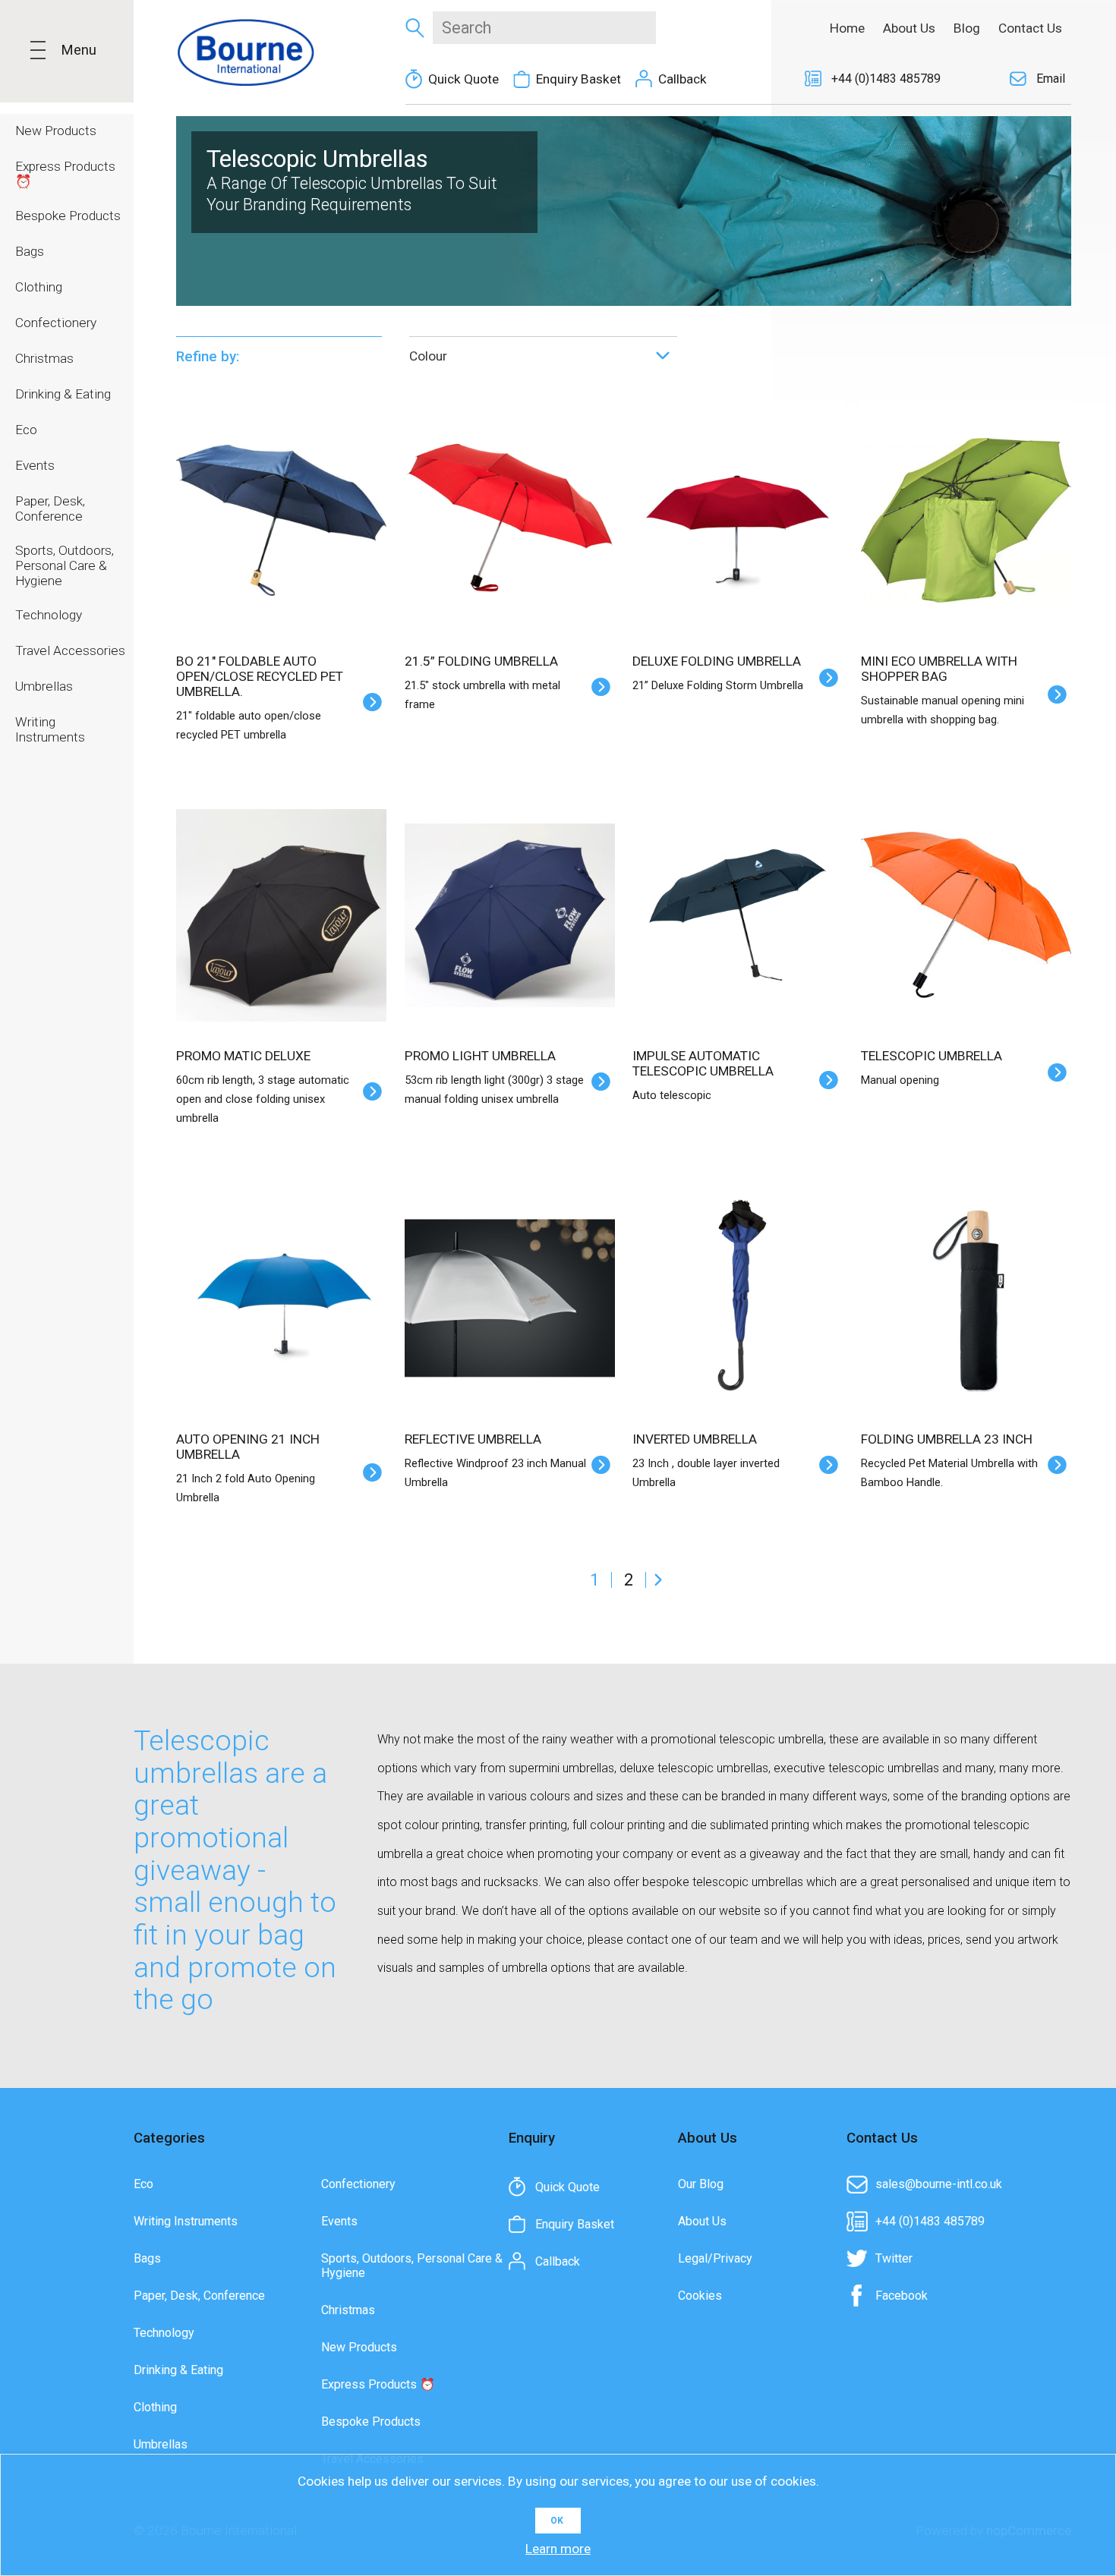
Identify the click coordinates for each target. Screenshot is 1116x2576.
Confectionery (358, 2184)
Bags (147, 2258)
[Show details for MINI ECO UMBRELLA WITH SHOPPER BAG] (966, 504)
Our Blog (701, 2184)
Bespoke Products (371, 2422)
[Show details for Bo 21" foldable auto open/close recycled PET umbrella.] (281, 504)
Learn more (558, 2549)
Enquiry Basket (578, 79)
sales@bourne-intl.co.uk (939, 2184)
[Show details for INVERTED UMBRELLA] (738, 1282)
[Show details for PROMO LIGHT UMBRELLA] (510, 899)
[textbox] (544, 28)
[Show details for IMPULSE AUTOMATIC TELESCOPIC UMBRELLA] (738, 899)
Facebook (902, 2296)
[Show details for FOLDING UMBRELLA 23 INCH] (966, 1282)
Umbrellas (161, 2444)
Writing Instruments (186, 2221)
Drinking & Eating (178, 2370)
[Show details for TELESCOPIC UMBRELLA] (966, 899)
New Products (359, 2347)
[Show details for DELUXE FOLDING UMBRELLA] (738, 504)
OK (557, 2521)
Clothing (155, 2407)
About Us (702, 2221)
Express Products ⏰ (378, 2384)
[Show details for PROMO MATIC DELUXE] (281, 899)
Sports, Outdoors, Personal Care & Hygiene (412, 2266)
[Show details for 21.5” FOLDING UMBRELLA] (510, 504)
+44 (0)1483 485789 (886, 79)
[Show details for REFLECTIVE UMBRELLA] (510, 1282)
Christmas (348, 2310)
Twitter (894, 2258)
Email (1051, 79)
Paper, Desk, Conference (199, 2296)
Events (339, 2221)
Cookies (700, 2296)
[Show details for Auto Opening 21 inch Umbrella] (281, 1282)
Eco (143, 2184)
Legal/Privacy (715, 2258)
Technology (164, 2333)
